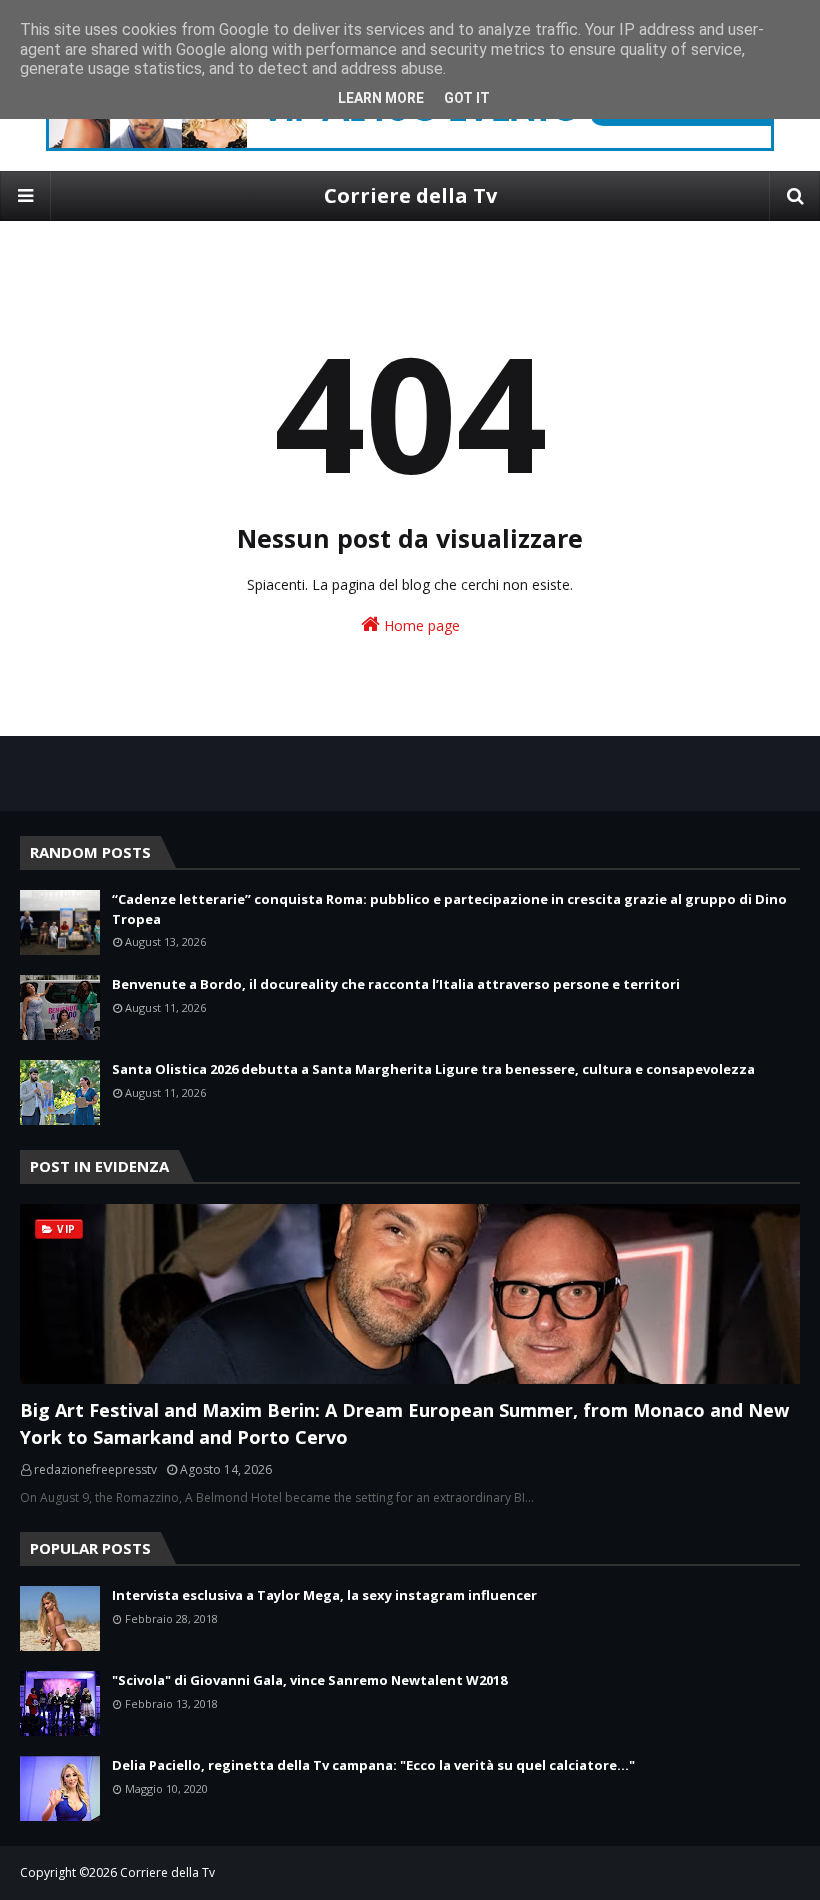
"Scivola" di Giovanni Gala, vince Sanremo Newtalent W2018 (309, 1680)
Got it (467, 98)
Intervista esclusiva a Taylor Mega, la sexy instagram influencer (324, 1595)
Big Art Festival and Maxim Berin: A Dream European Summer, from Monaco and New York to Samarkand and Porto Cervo (404, 1423)
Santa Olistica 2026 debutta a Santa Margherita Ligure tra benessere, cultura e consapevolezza (433, 1069)
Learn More (381, 98)
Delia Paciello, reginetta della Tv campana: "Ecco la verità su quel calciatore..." (373, 1765)
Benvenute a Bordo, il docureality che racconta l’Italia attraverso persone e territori (396, 984)
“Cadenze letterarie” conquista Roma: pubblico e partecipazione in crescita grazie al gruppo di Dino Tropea (449, 909)
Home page (420, 625)
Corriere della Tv (410, 195)
